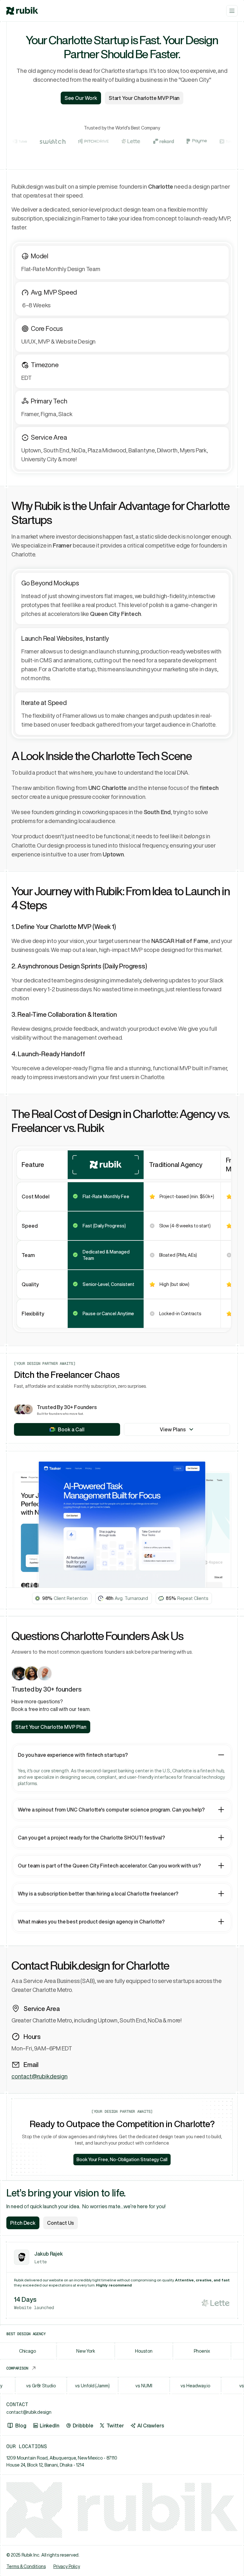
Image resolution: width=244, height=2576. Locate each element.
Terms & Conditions (26, 2566)
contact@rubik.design (39, 2076)
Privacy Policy (67, 2566)
